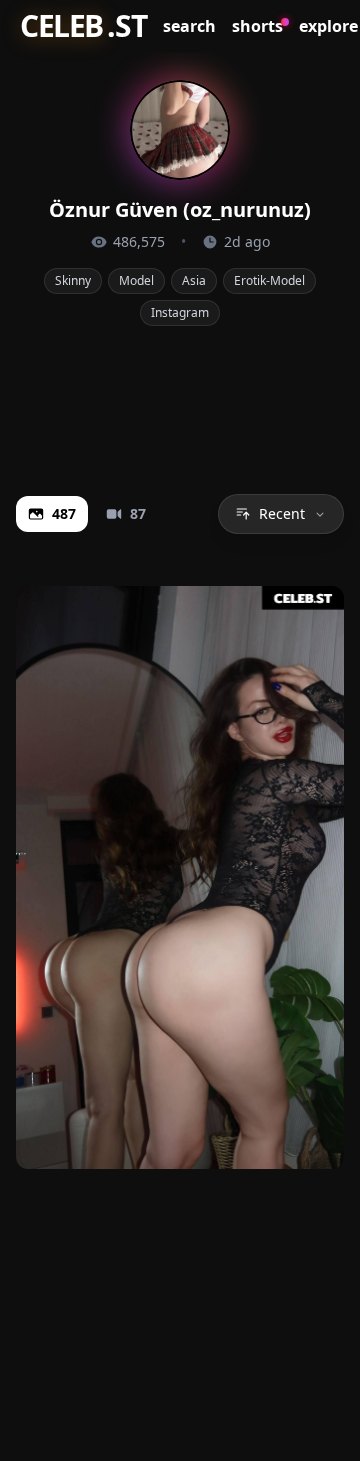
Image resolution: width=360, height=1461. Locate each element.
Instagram (180, 312)
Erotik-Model (269, 280)
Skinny (73, 280)
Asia (194, 280)
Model (136, 280)
